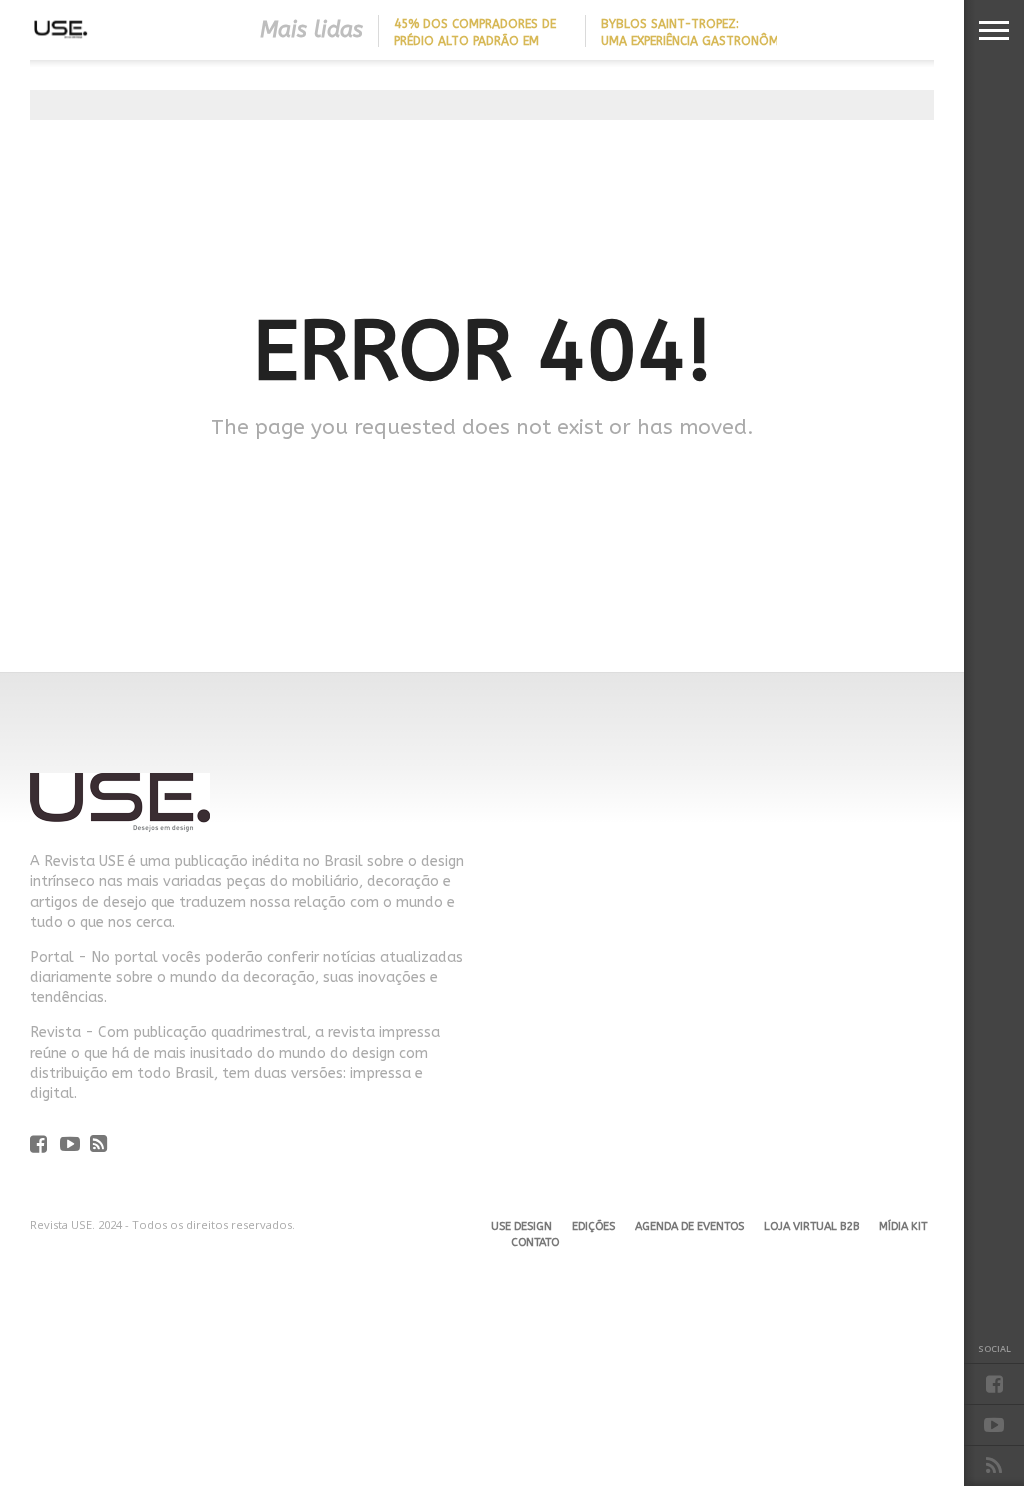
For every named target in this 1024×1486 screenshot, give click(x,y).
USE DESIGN (521, 1226)
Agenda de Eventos (689, 1226)
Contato (535, 1242)
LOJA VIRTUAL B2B (811, 1226)
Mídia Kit (903, 1226)
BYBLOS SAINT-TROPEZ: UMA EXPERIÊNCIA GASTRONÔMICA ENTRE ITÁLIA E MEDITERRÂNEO (699, 41)
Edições (593, 1226)
